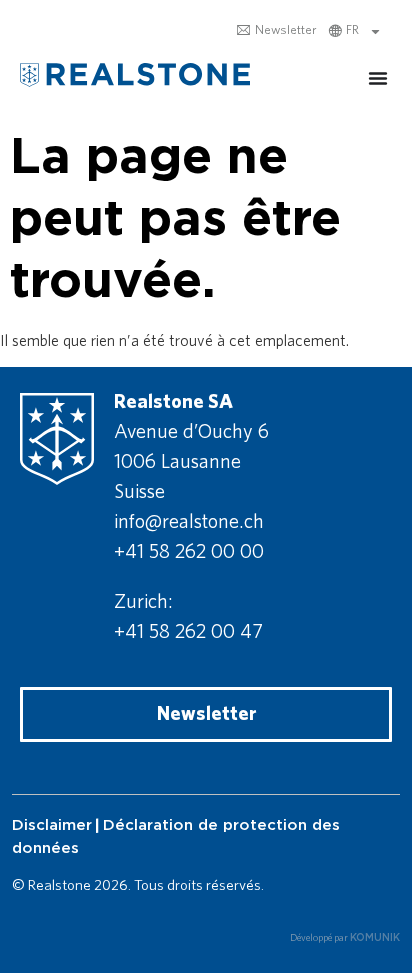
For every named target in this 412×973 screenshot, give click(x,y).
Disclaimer (52, 825)
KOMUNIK (375, 938)
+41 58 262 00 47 (188, 632)
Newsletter (277, 30)
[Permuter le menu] (378, 78)
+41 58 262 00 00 (189, 552)
